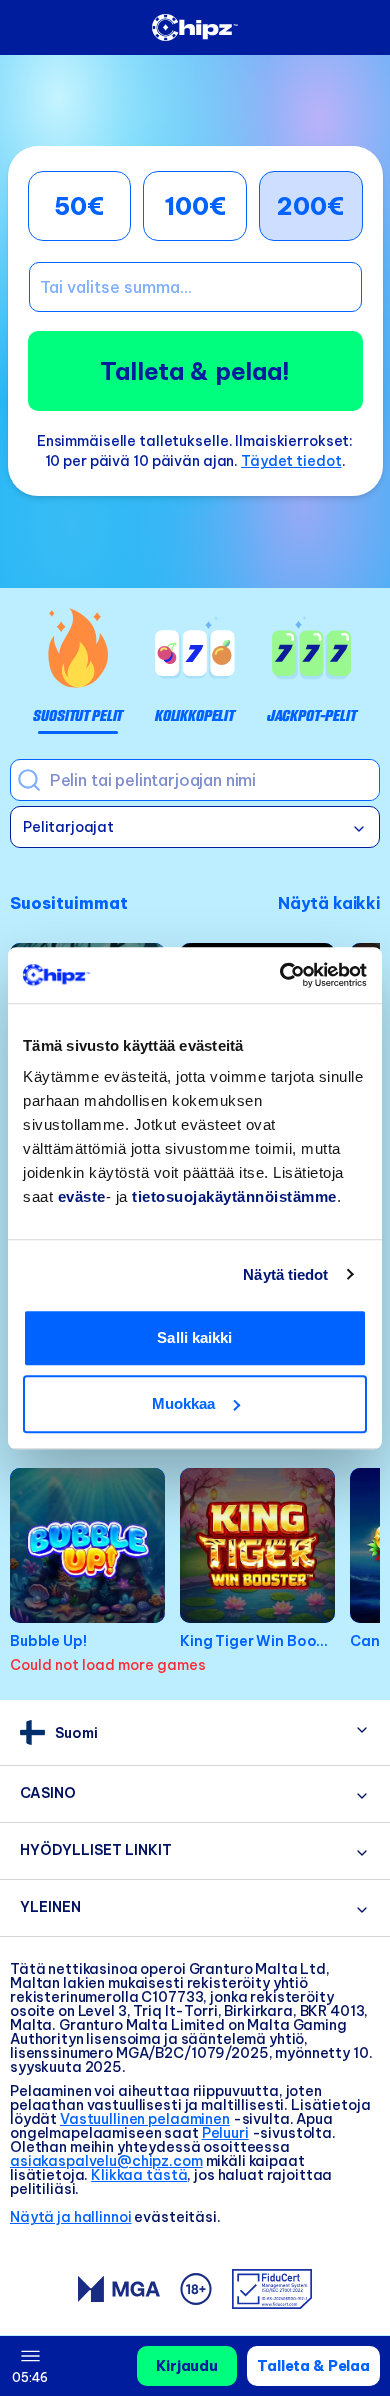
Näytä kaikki (329, 903)
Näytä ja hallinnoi (70, 2217)
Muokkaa (184, 1403)
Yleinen (50, 1907)
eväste (82, 1196)
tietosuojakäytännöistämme (234, 1196)
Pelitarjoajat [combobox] (68, 827)
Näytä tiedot (285, 1274)
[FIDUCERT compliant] (272, 2289)
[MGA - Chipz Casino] (119, 2289)
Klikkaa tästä (139, 2175)
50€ (79, 206)
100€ (195, 206)
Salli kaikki (194, 1337)
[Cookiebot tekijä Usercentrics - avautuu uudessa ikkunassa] (280, 975)
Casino (48, 1793)
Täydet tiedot (291, 461)
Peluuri (225, 2133)
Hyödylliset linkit (96, 1850)
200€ (310, 206)
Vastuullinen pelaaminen (145, 2119)
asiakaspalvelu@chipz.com (106, 2161)
